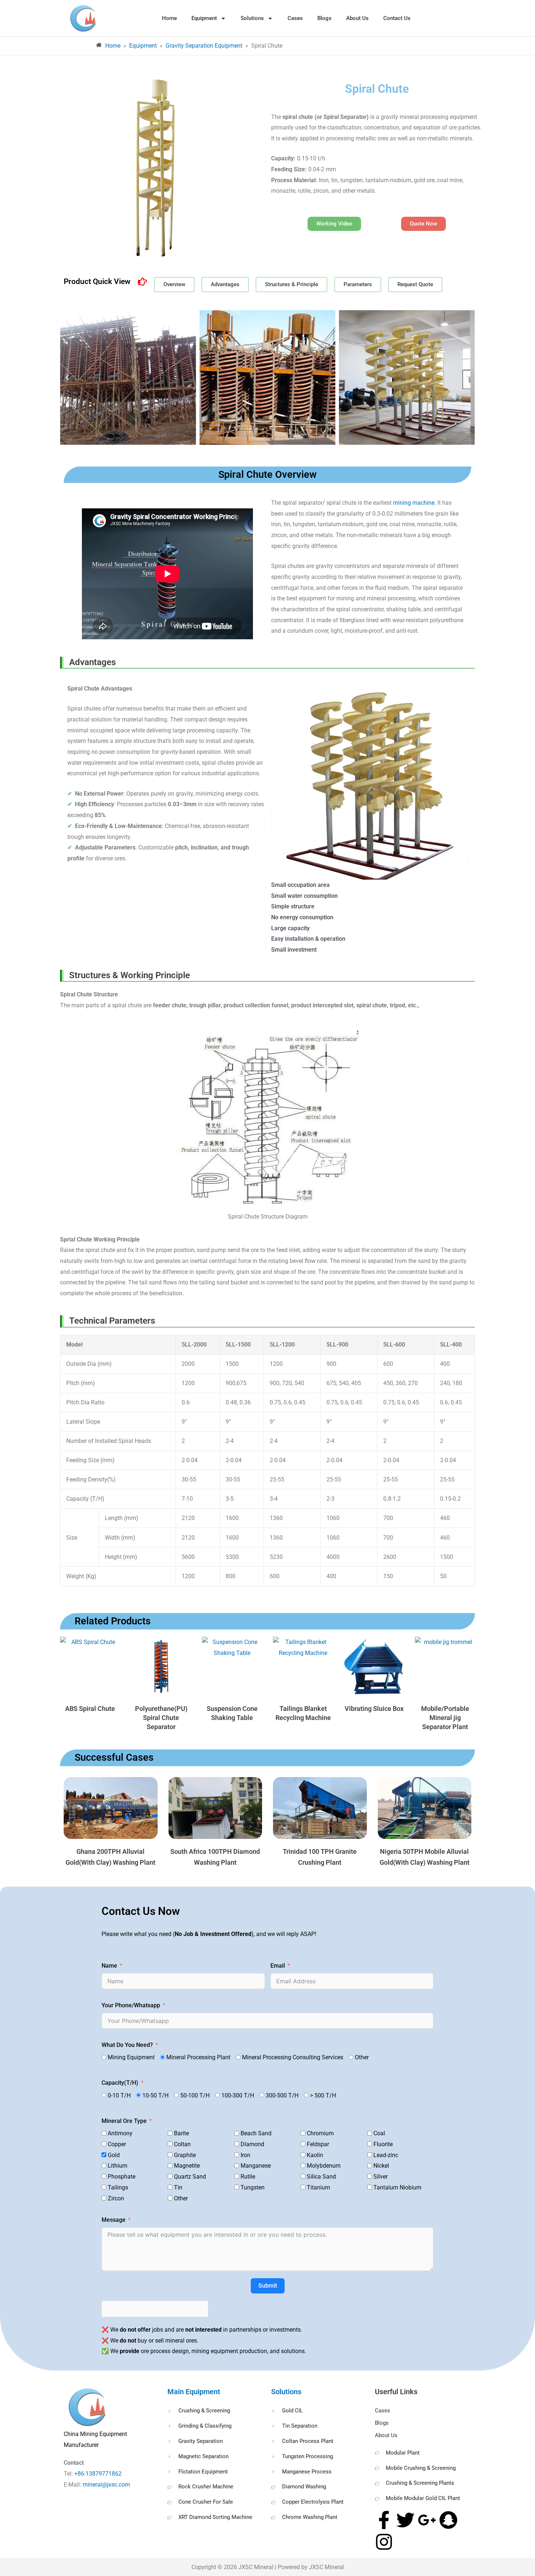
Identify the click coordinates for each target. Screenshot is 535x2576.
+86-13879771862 (99, 2474)
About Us (357, 18)
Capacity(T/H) (120, 2083)
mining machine (414, 503)
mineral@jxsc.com (106, 2485)
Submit (268, 2286)
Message (114, 2220)
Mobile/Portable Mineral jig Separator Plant (445, 1718)
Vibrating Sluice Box (374, 1709)
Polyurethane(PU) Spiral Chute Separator (161, 1718)
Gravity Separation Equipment (204, 46)
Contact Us (397, 18)
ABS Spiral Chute (90, 1709)
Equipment (204, 18)
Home (169, 18)
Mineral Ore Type (124, 2121)
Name (109, 1966)
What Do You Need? (127, 2045)
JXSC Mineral (256, 2567)
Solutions (252, 18)
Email (278, 1966)
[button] (67, 377)
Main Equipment (194, 2392)
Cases (295, 18)
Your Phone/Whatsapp (131, 2005)
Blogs (324, 18)
